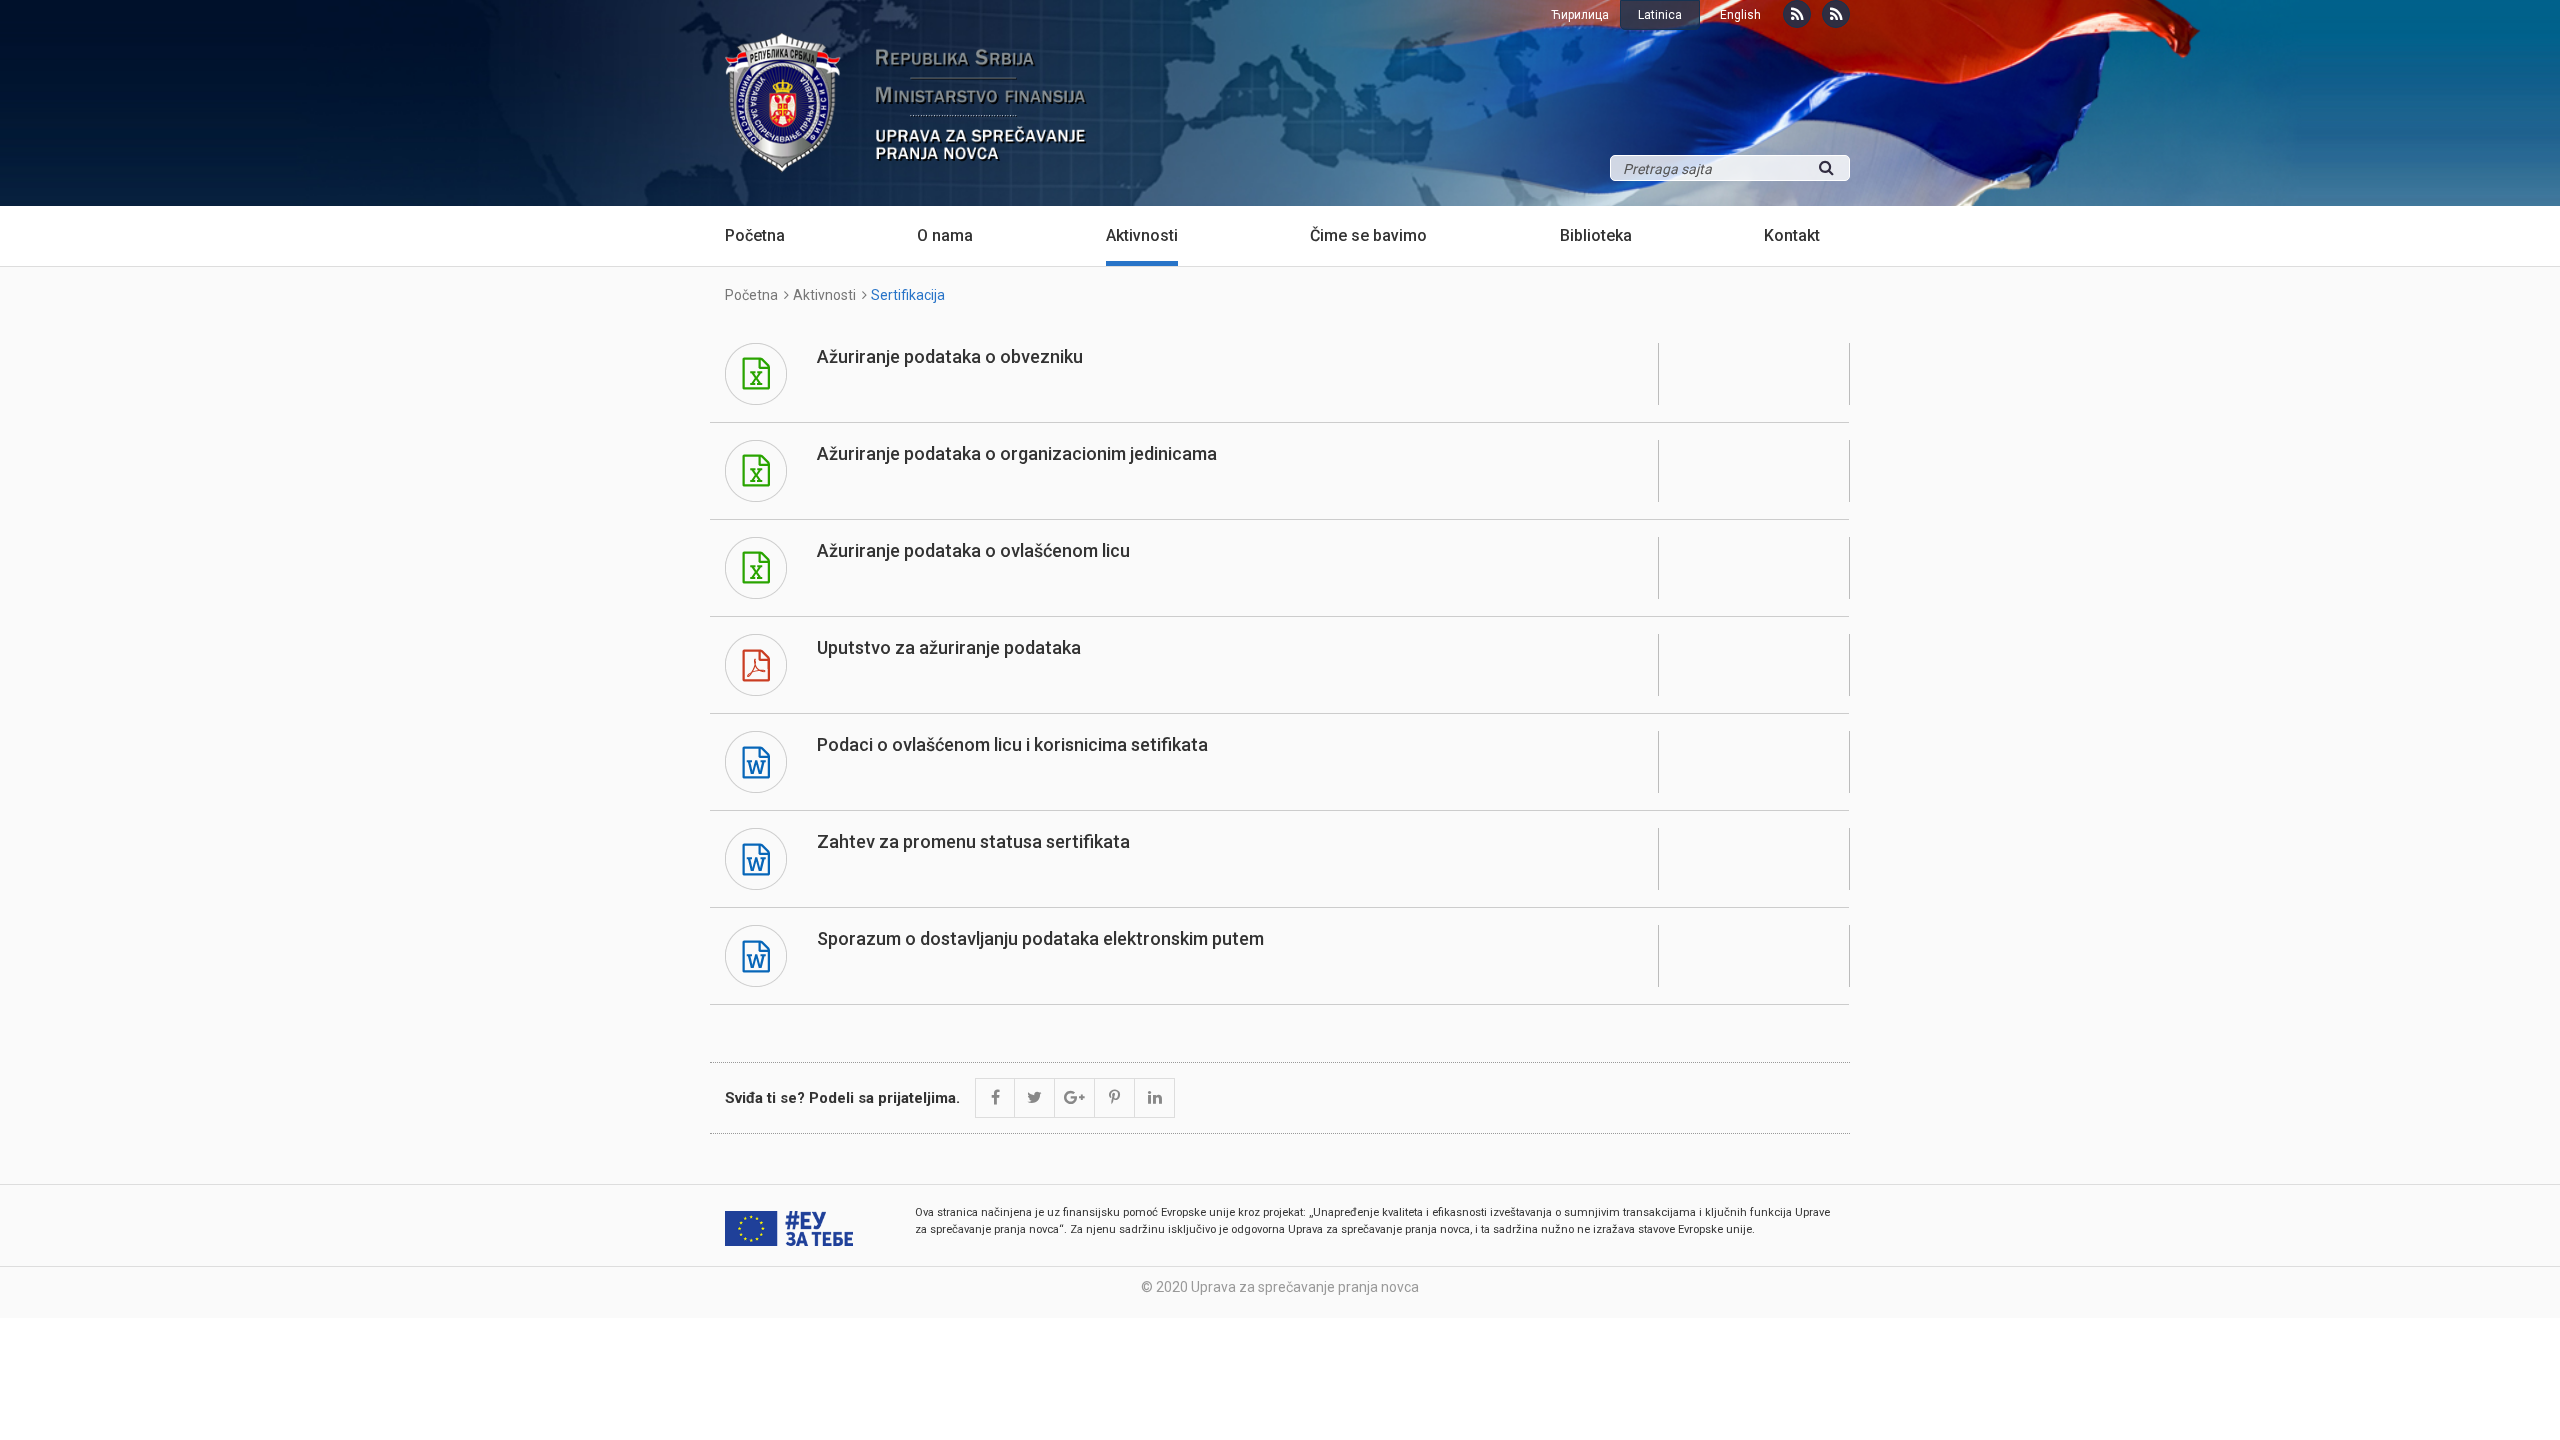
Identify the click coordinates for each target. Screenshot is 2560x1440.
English (1740, 15)
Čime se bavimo (1368, 235)
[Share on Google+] (1075, 1098)
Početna (755, 235)
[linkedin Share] (1155, 1098)
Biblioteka (1596, 235)
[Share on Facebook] (995, 1098)
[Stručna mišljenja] (1836, 14)
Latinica (1660, 15)
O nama (945, 235)
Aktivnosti (1142, 235)
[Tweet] (1035, 1098)
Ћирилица (1580, 15)
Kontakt (1792, 235)
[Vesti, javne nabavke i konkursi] (1797, 14)
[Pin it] (1115, 1098)
